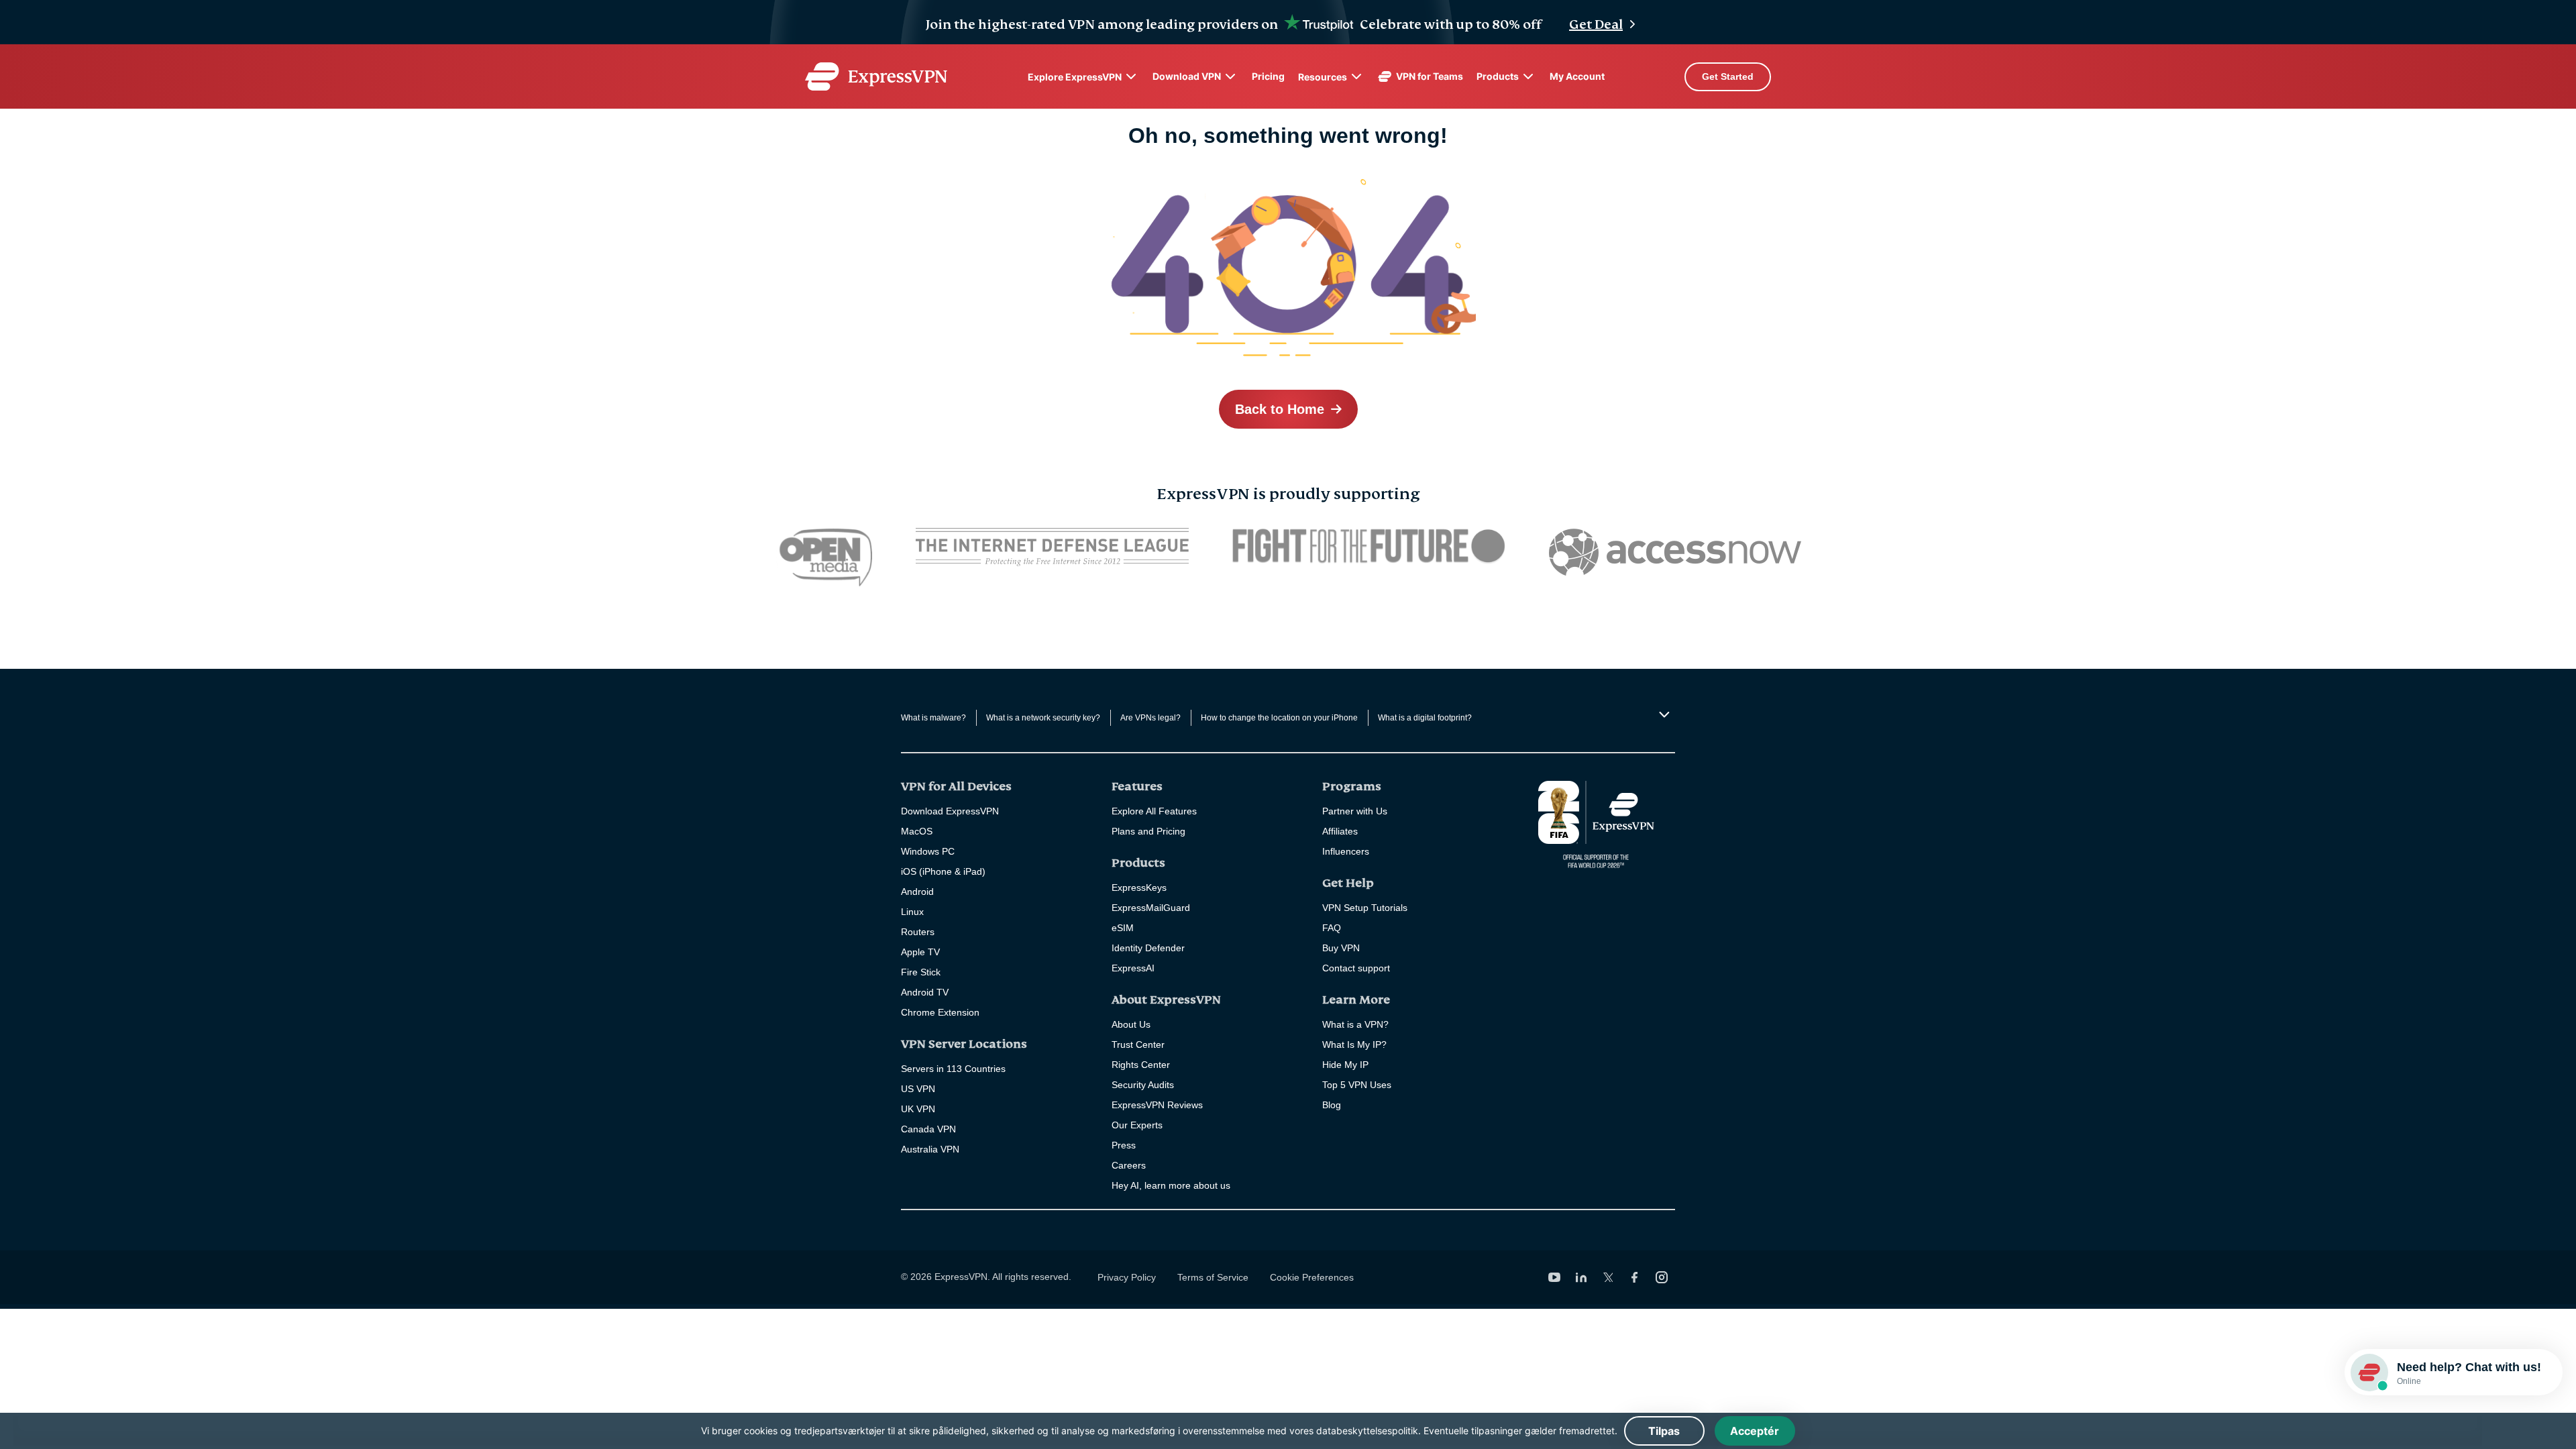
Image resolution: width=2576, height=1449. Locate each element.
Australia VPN (930, 1149)
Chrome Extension (940, 1012)
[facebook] (1635, 1277)
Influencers (1346, 851)
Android (917, 892)
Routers (918, 932)
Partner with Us (1355, 811)
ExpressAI (1133, 968)
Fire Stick (921, 972)
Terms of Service (1213, 1277)
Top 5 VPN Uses (1357, 1085)
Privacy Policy (1127, 1277)
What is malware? (933, 718)
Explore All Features (1154, 811)
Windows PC (928, 851)
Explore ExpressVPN (1075, 77)
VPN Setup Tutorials (1365, 908)
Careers (1129, 1165)
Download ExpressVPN (950, 811)
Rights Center (1141, 1065)
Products (1498, 76)
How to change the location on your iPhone (1279, 718)
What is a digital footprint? (1425, 718)
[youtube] (1554, 1277)
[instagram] (1662, 1277)
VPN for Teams (1430, 76)
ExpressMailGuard (1151, 908)
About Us (1131, 1024)
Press (1124, 1145)
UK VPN (918, 1109)
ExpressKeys (1139, 888)
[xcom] (1608, 1277)
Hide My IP (1345, 1065)
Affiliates (1340, 831)
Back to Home (1280, 409)
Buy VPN (1341, 948)
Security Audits (1143, 1085)
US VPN (918, 1089)
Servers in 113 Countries (953, 1069)
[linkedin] (1581, 1277)
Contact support (1356, 968)
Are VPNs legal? (1150, 718)
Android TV (925, 992)
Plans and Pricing (1148, 831)
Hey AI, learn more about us (1171, 1185)
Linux (912, 912)
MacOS (917, 831)
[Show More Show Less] (1663, 714)
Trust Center (1138, 1044)
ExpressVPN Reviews (1157, 1105)
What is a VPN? (1355, 1024)
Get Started (1728, 76)
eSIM (1123, 928)
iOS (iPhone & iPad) (943, 871)
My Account (1577, 76)
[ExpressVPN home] (876, 76)
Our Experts (1137, 1125)
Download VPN (1187, 76)
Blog (1332, 1105)
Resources (1323, 77)
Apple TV (920, 952)
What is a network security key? (1043, 718)
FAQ (1332, 928)
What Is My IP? (1354, 1044)
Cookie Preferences (1312, 1277)
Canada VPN (928, 1129)
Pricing (1268, 76)
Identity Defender (1148, 948)
